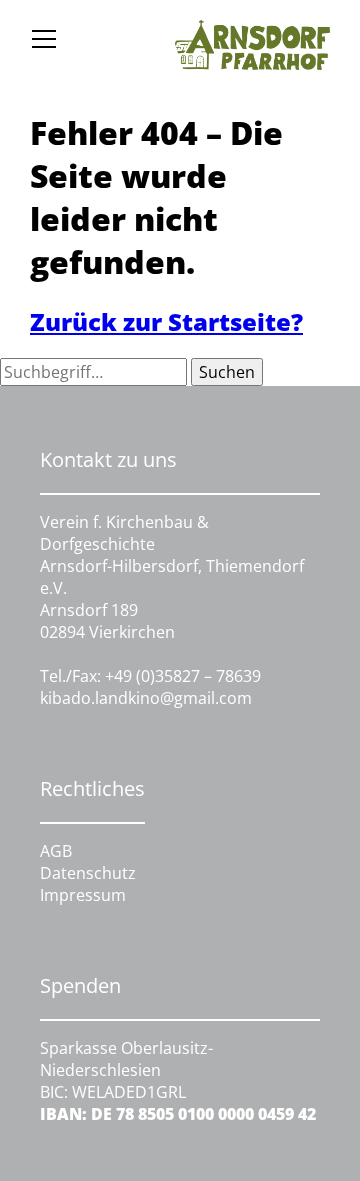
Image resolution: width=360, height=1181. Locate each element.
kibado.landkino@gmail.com (146, 698)
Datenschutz (88, 873)
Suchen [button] (227, 372)
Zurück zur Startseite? (166, 321)
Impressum (83, 895)
